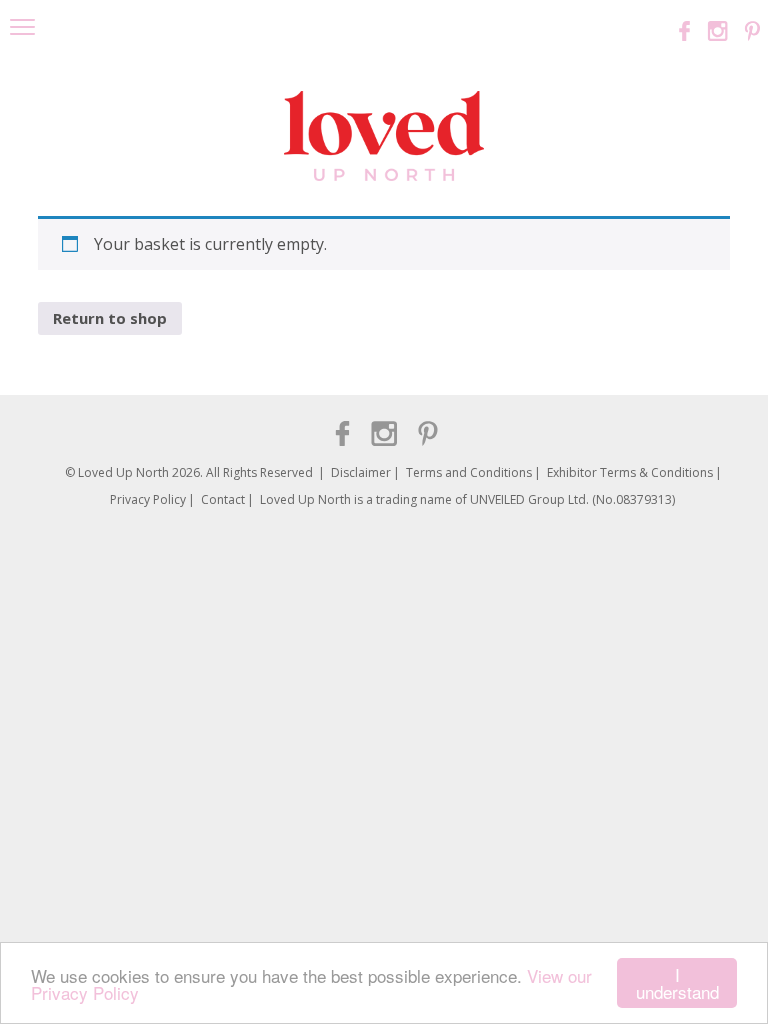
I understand (677, 983)
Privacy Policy (148, 499)
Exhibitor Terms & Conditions (630, 472)
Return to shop (110, 318)
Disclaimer (361, 472)
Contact (223, 499)
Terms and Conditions (469, 472)
